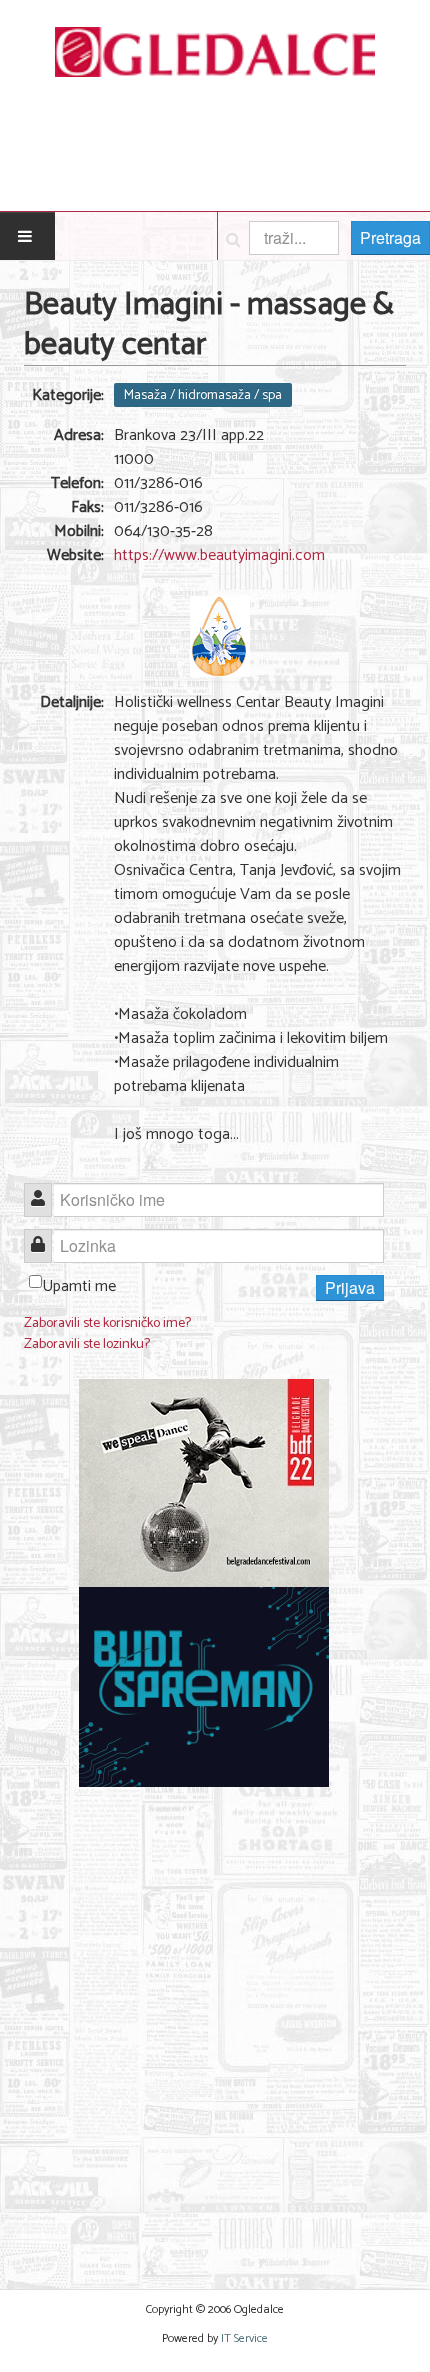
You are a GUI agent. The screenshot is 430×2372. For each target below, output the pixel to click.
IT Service (244, 2338)
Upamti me (79, 1286)
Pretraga (390, 237)
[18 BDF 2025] (204, 1482)
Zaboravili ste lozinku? (87, 1344)
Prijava (350, 1287)
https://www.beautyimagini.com (219, 555)
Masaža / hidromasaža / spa (203, 395)
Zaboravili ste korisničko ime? (107, 1323)
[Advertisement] (215, 2026)
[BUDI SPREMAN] (204, 1686)
